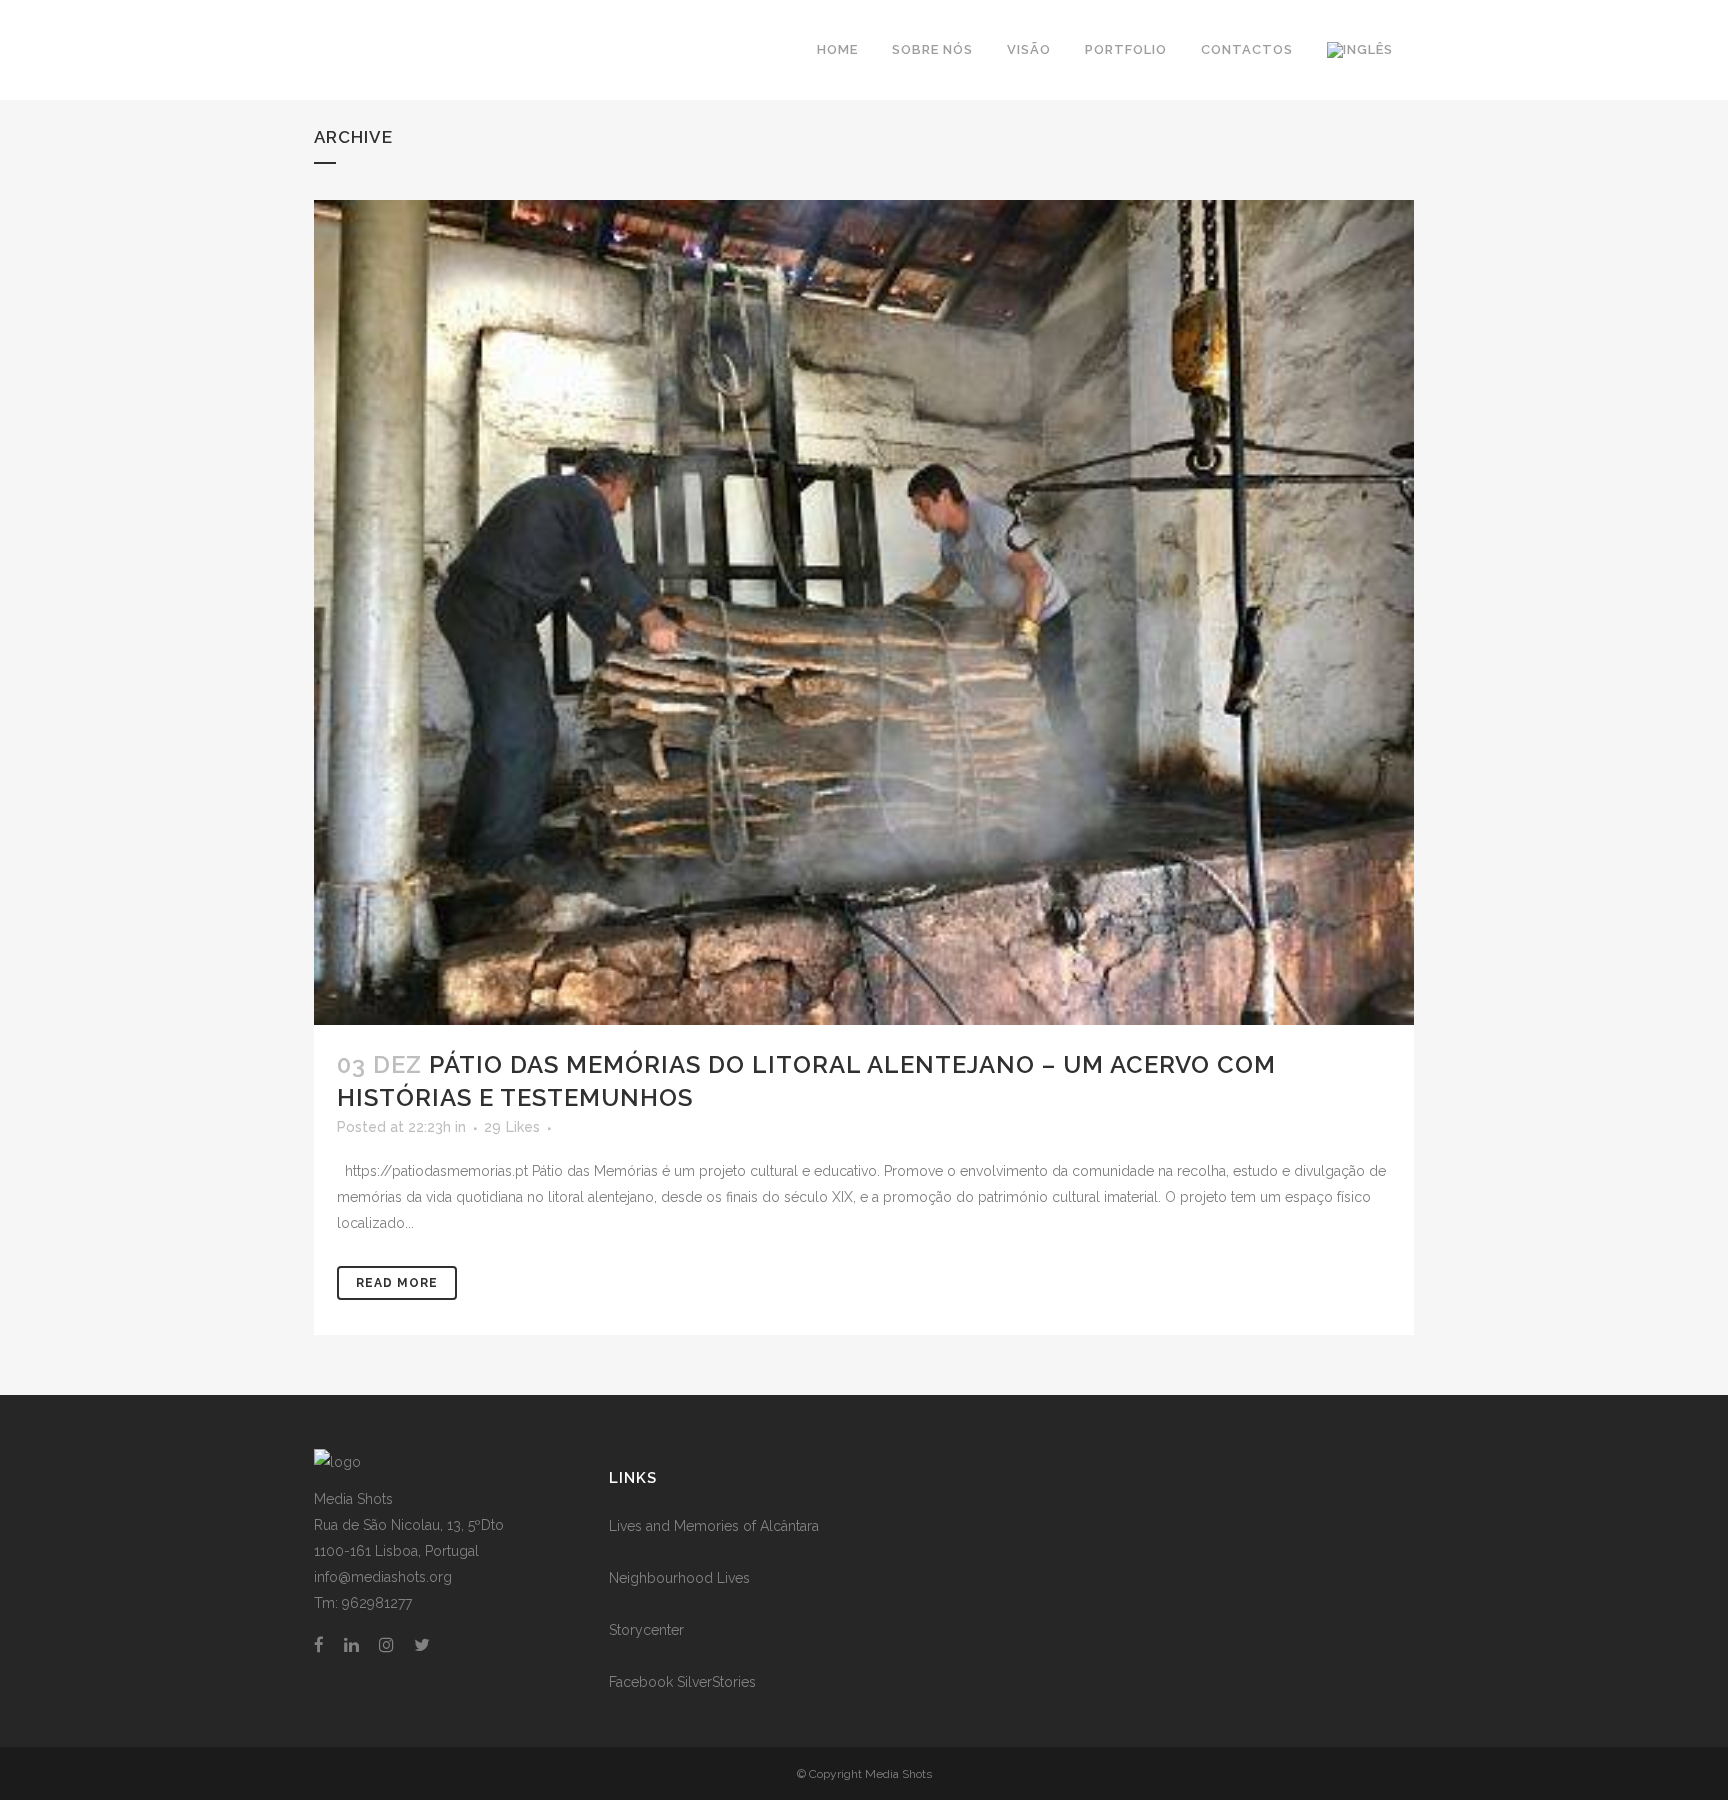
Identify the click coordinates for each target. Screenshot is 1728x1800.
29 (512, 1127)
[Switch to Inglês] (1362, 50)
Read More (397, 1283)
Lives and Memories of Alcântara (714, 1526)
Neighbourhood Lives (679, 1578)
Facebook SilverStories (682, 1682)
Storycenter (646, 1630)
